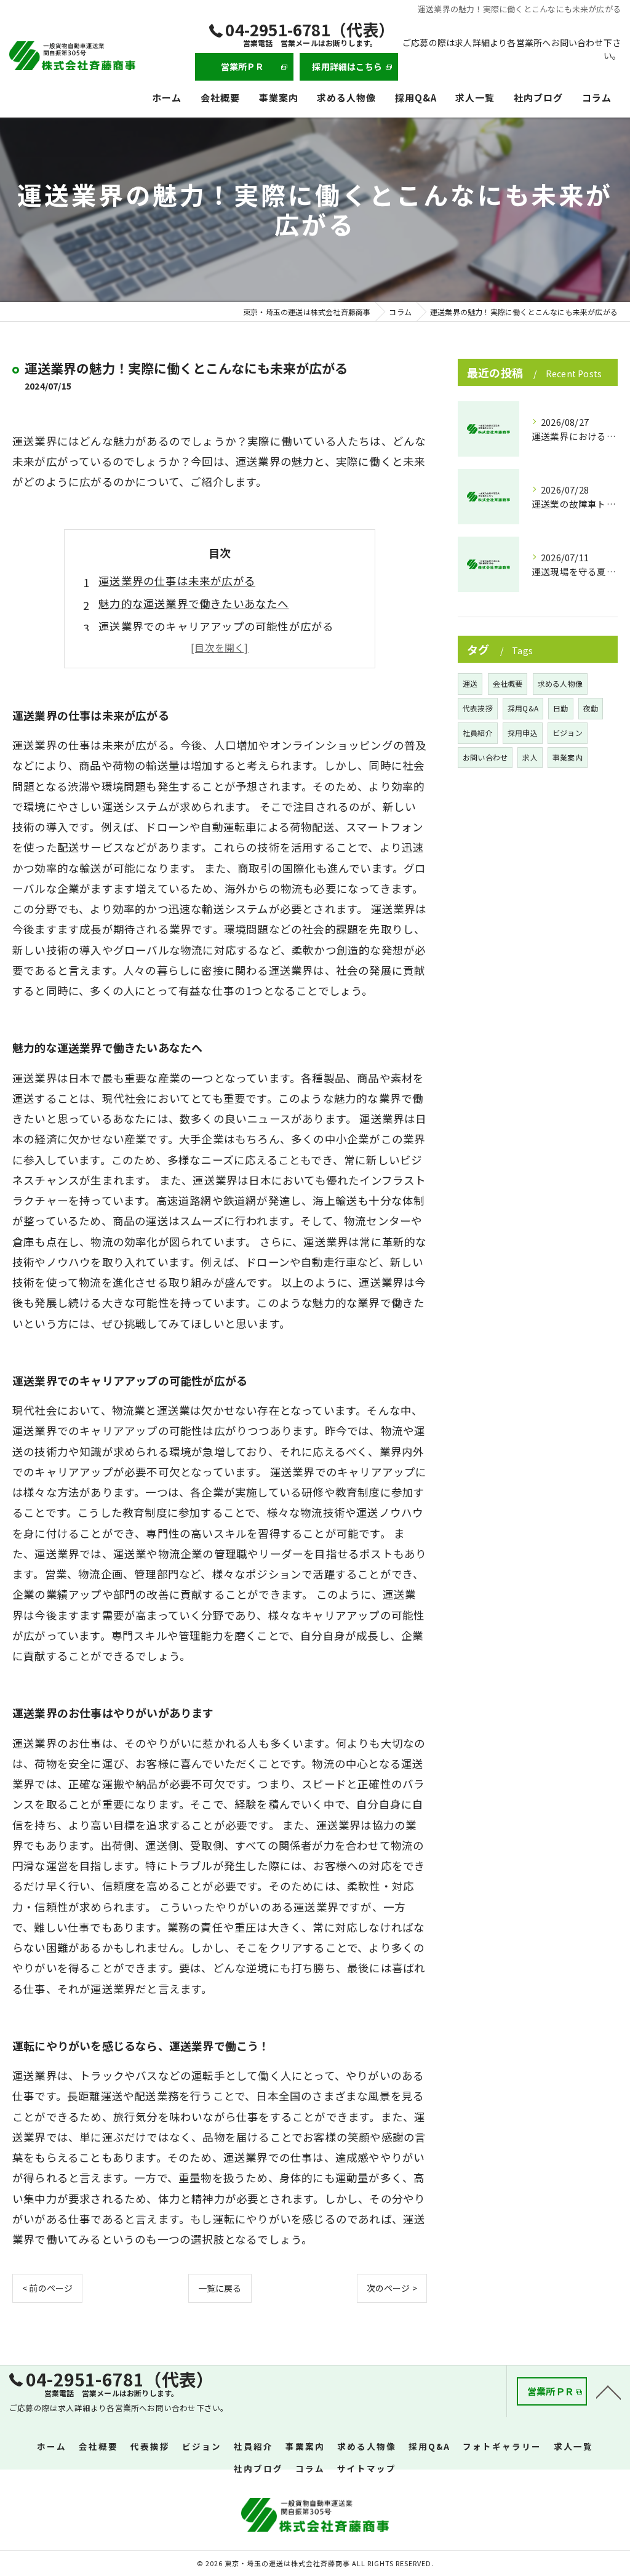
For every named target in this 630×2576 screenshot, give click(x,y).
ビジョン (568, 733)
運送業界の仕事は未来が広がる (177, 581)
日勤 (560, 708)
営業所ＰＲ (243, 66)
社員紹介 (478, 733)
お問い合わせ (485, 757)
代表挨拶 (478, 708)
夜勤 (591, 708)
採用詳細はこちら (347, 66)
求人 (530, 757)
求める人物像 (560, 683)
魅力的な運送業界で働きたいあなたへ (193, 603)
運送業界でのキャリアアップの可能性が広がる (216, 626)
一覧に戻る (220, 2288)
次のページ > (392, 2288)
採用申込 (523, 733)
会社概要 (508, 683)
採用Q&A (523, 708)
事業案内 (568, 757)
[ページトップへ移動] (608, 2391)
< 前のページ (47, 2288)
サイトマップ (367, 2468)
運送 (470, 683)
